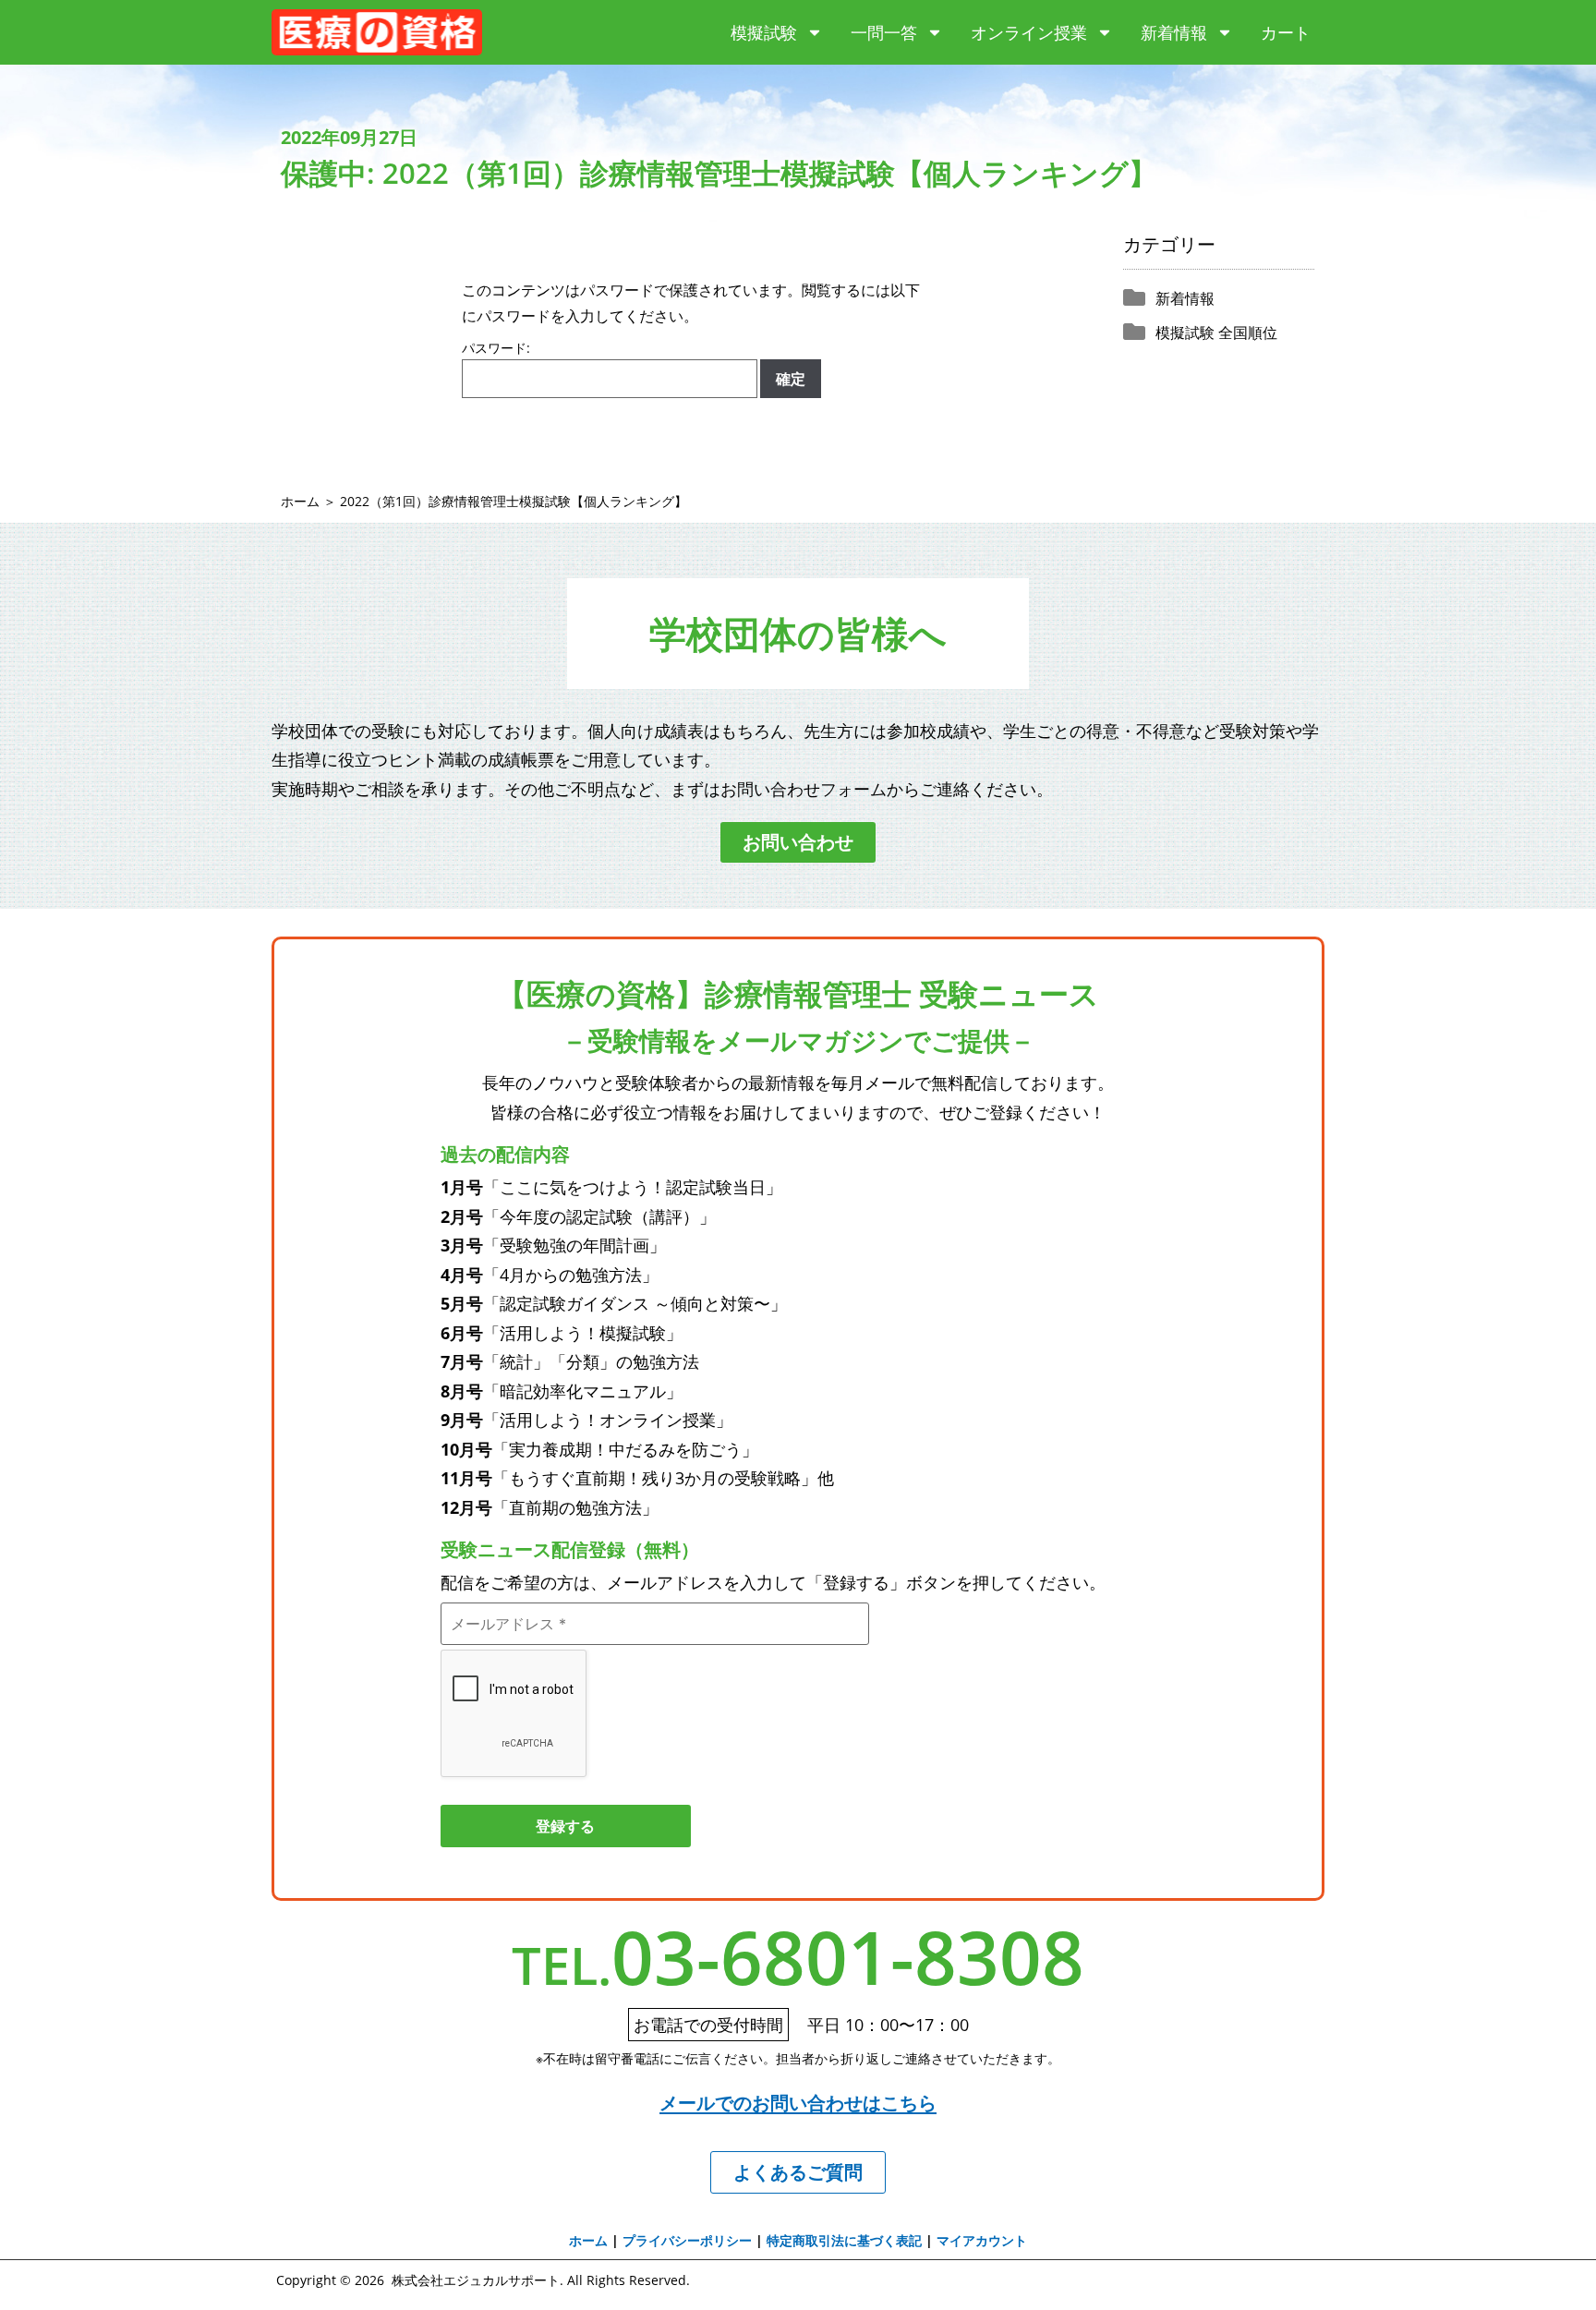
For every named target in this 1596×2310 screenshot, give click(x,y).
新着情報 (1174, 32)
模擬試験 (764, 32)
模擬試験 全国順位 (1216, 333)
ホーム (300, 501)
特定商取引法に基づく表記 (844, 2240)
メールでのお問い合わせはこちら (798, 2103)
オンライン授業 (1029, 32)
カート (1286, 32)
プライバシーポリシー (687, 2240)
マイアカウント (982, 2240)
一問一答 (884, 32)
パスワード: (496, 349)
